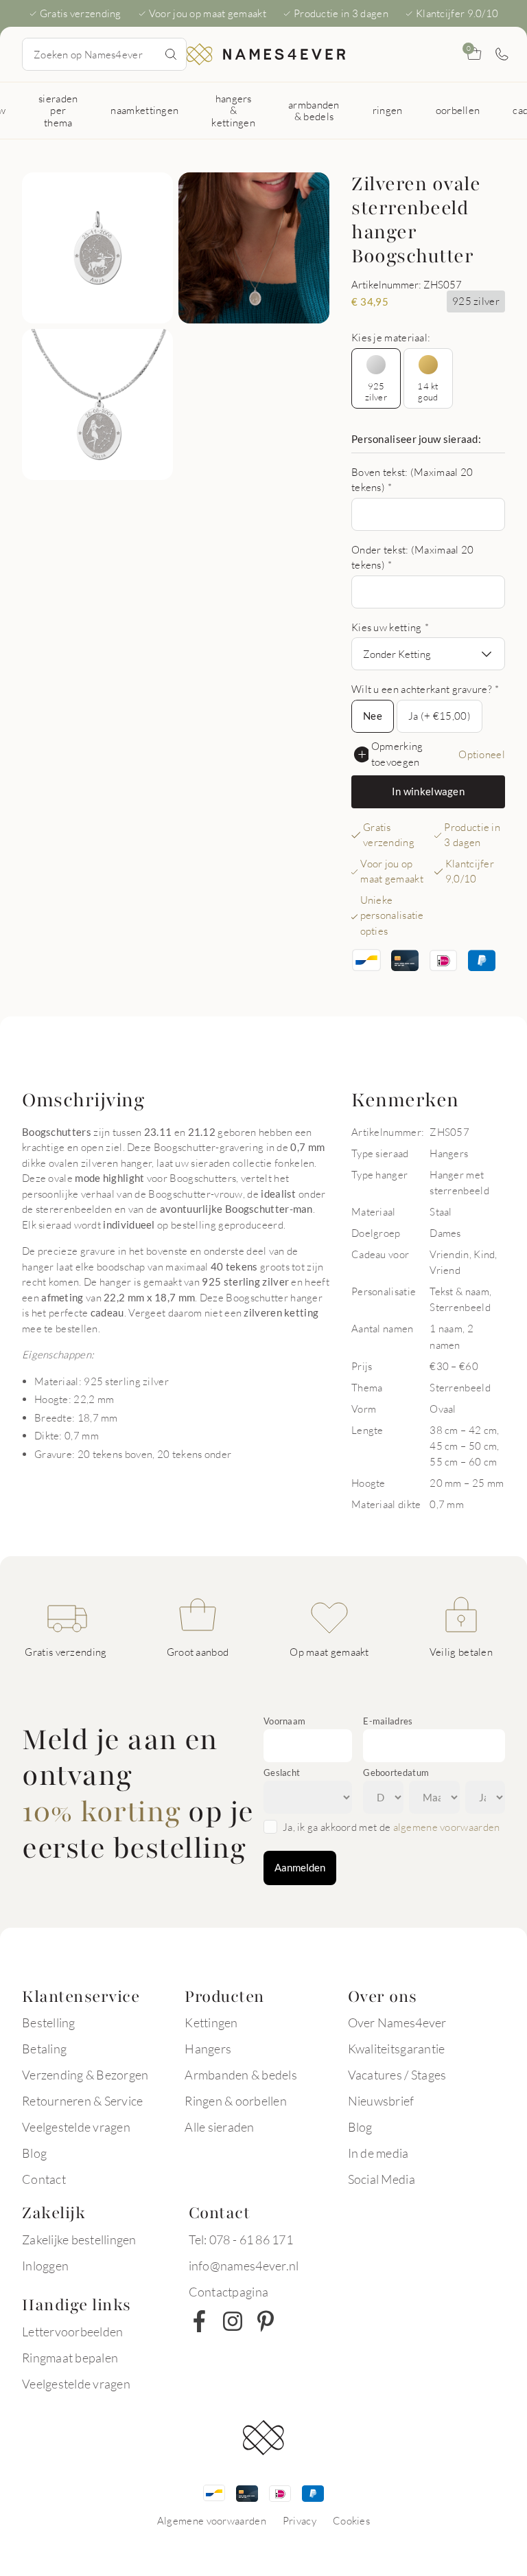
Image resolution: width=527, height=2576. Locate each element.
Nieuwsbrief (381, 2101)
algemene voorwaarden (447, 1827)
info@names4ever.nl (244, 2266)
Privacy (300, 2520)
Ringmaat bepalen (70, 2358)
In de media (378, 2153)
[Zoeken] (171, 54)
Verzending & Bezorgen (85, 2075)
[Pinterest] (266, 2321)
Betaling (44, 2049)
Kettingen (211, 2022)
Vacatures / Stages (397, 2075)
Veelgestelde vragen (76, 2127)
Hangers (208, 2049)
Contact (44, 2179)
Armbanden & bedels (241, 2075)
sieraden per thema (58, 110)
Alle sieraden (219, 2127)
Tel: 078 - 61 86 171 (241, 2239)
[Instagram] (233, 2321)
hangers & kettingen (233, 110)
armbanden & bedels (314, 110)
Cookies (351, 2520)
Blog (34, 2153)
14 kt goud (428, 391)
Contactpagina (229, 2292)
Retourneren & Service (82, 2101)
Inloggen (45, 2266)
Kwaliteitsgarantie (397, 2049)
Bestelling (49, 2022)
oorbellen (458, 110)
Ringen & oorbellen (236, 2101)
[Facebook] (200, 2321)
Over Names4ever (397, 2022)
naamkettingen (144, 110)
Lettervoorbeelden (72, 2332)
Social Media (382, 2179)
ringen (388, 110)
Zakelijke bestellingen (79, 2239)
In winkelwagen (428, 791)
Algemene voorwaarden (212, 2520)
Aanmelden (300, 1867)
